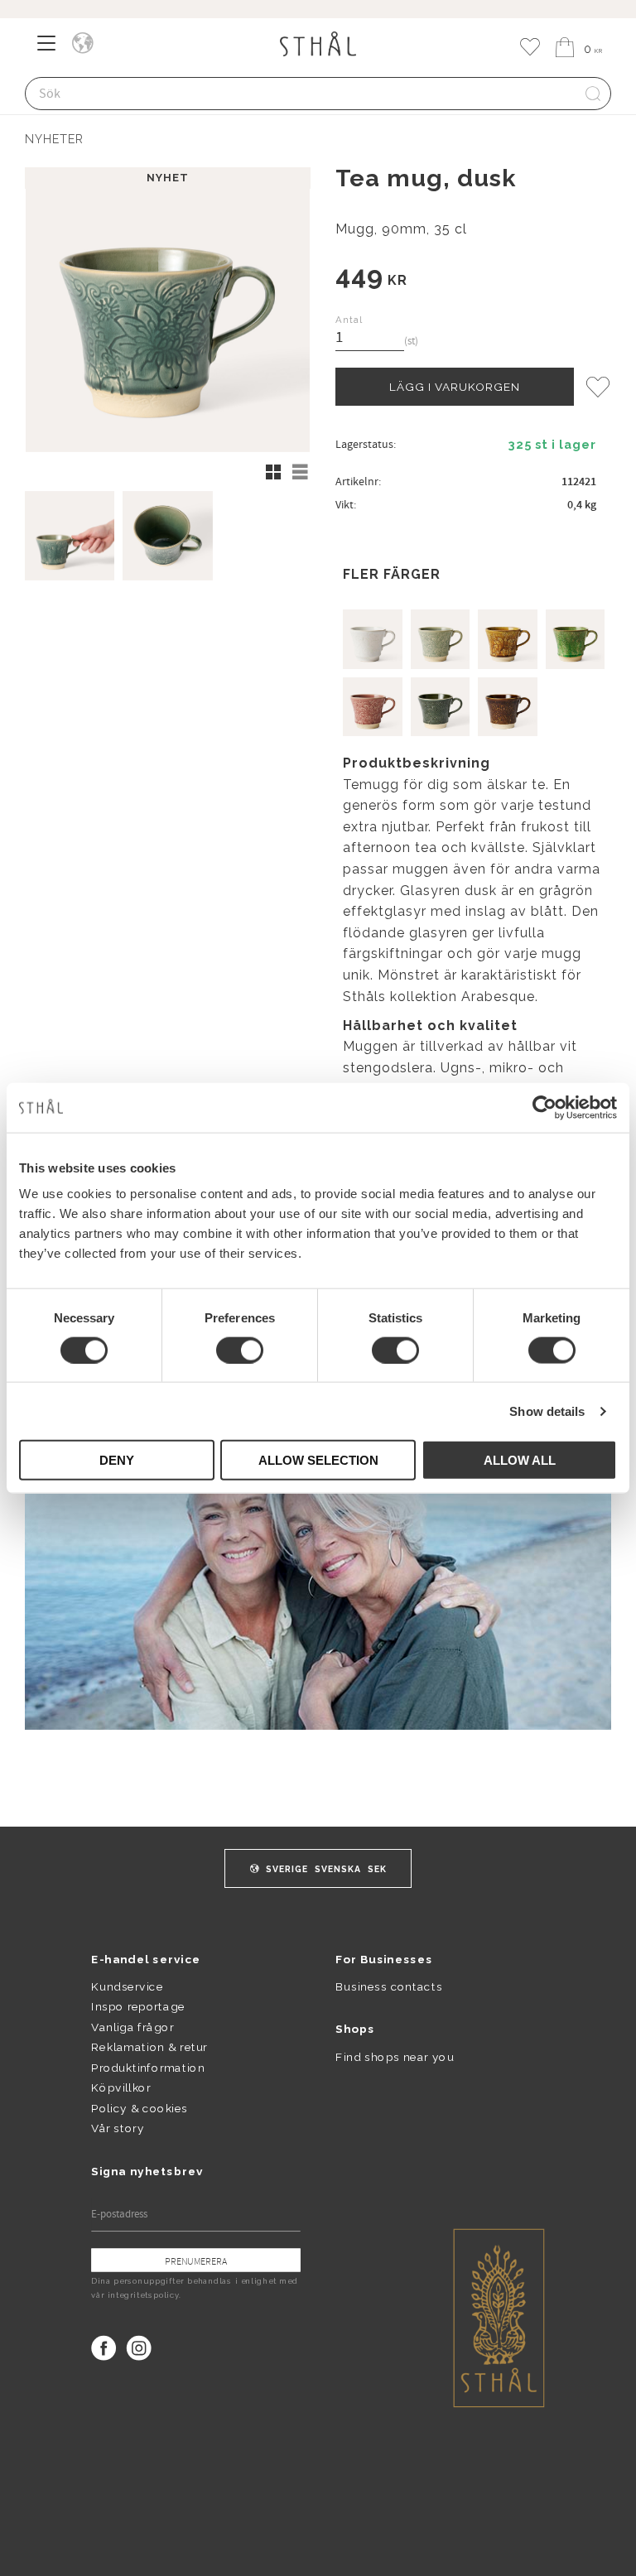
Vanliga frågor (132, 2027)
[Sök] (593, 94)
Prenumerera (196, 2261)
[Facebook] (104, 2348)
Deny (117, 1460)
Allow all (520, 1460)
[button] (52, 49)
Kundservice (127, 1986)
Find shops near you (395, 2056)
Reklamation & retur (149, 2047)
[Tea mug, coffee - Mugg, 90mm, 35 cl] (508, 707)
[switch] (240, 1350)
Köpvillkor (120, 2087)
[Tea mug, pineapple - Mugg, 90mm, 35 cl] (508, 639)
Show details (547, 1411)
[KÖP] (455, 387)
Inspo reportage (138, 2006)
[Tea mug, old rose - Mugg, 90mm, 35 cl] (373, 707)
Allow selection (318, 1460)
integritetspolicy (143, 2294)
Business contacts (389, 1986)
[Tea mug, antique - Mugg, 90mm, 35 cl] (441, 639)
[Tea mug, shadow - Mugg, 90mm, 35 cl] (441, 707)
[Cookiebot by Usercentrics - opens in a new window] (544, 1107)
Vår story (118, 2128)
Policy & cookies (139, 2108)
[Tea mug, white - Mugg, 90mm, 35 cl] (373, 639)
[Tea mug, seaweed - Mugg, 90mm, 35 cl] (576, 639)
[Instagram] (139, 2348)
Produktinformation (148, 2068)
